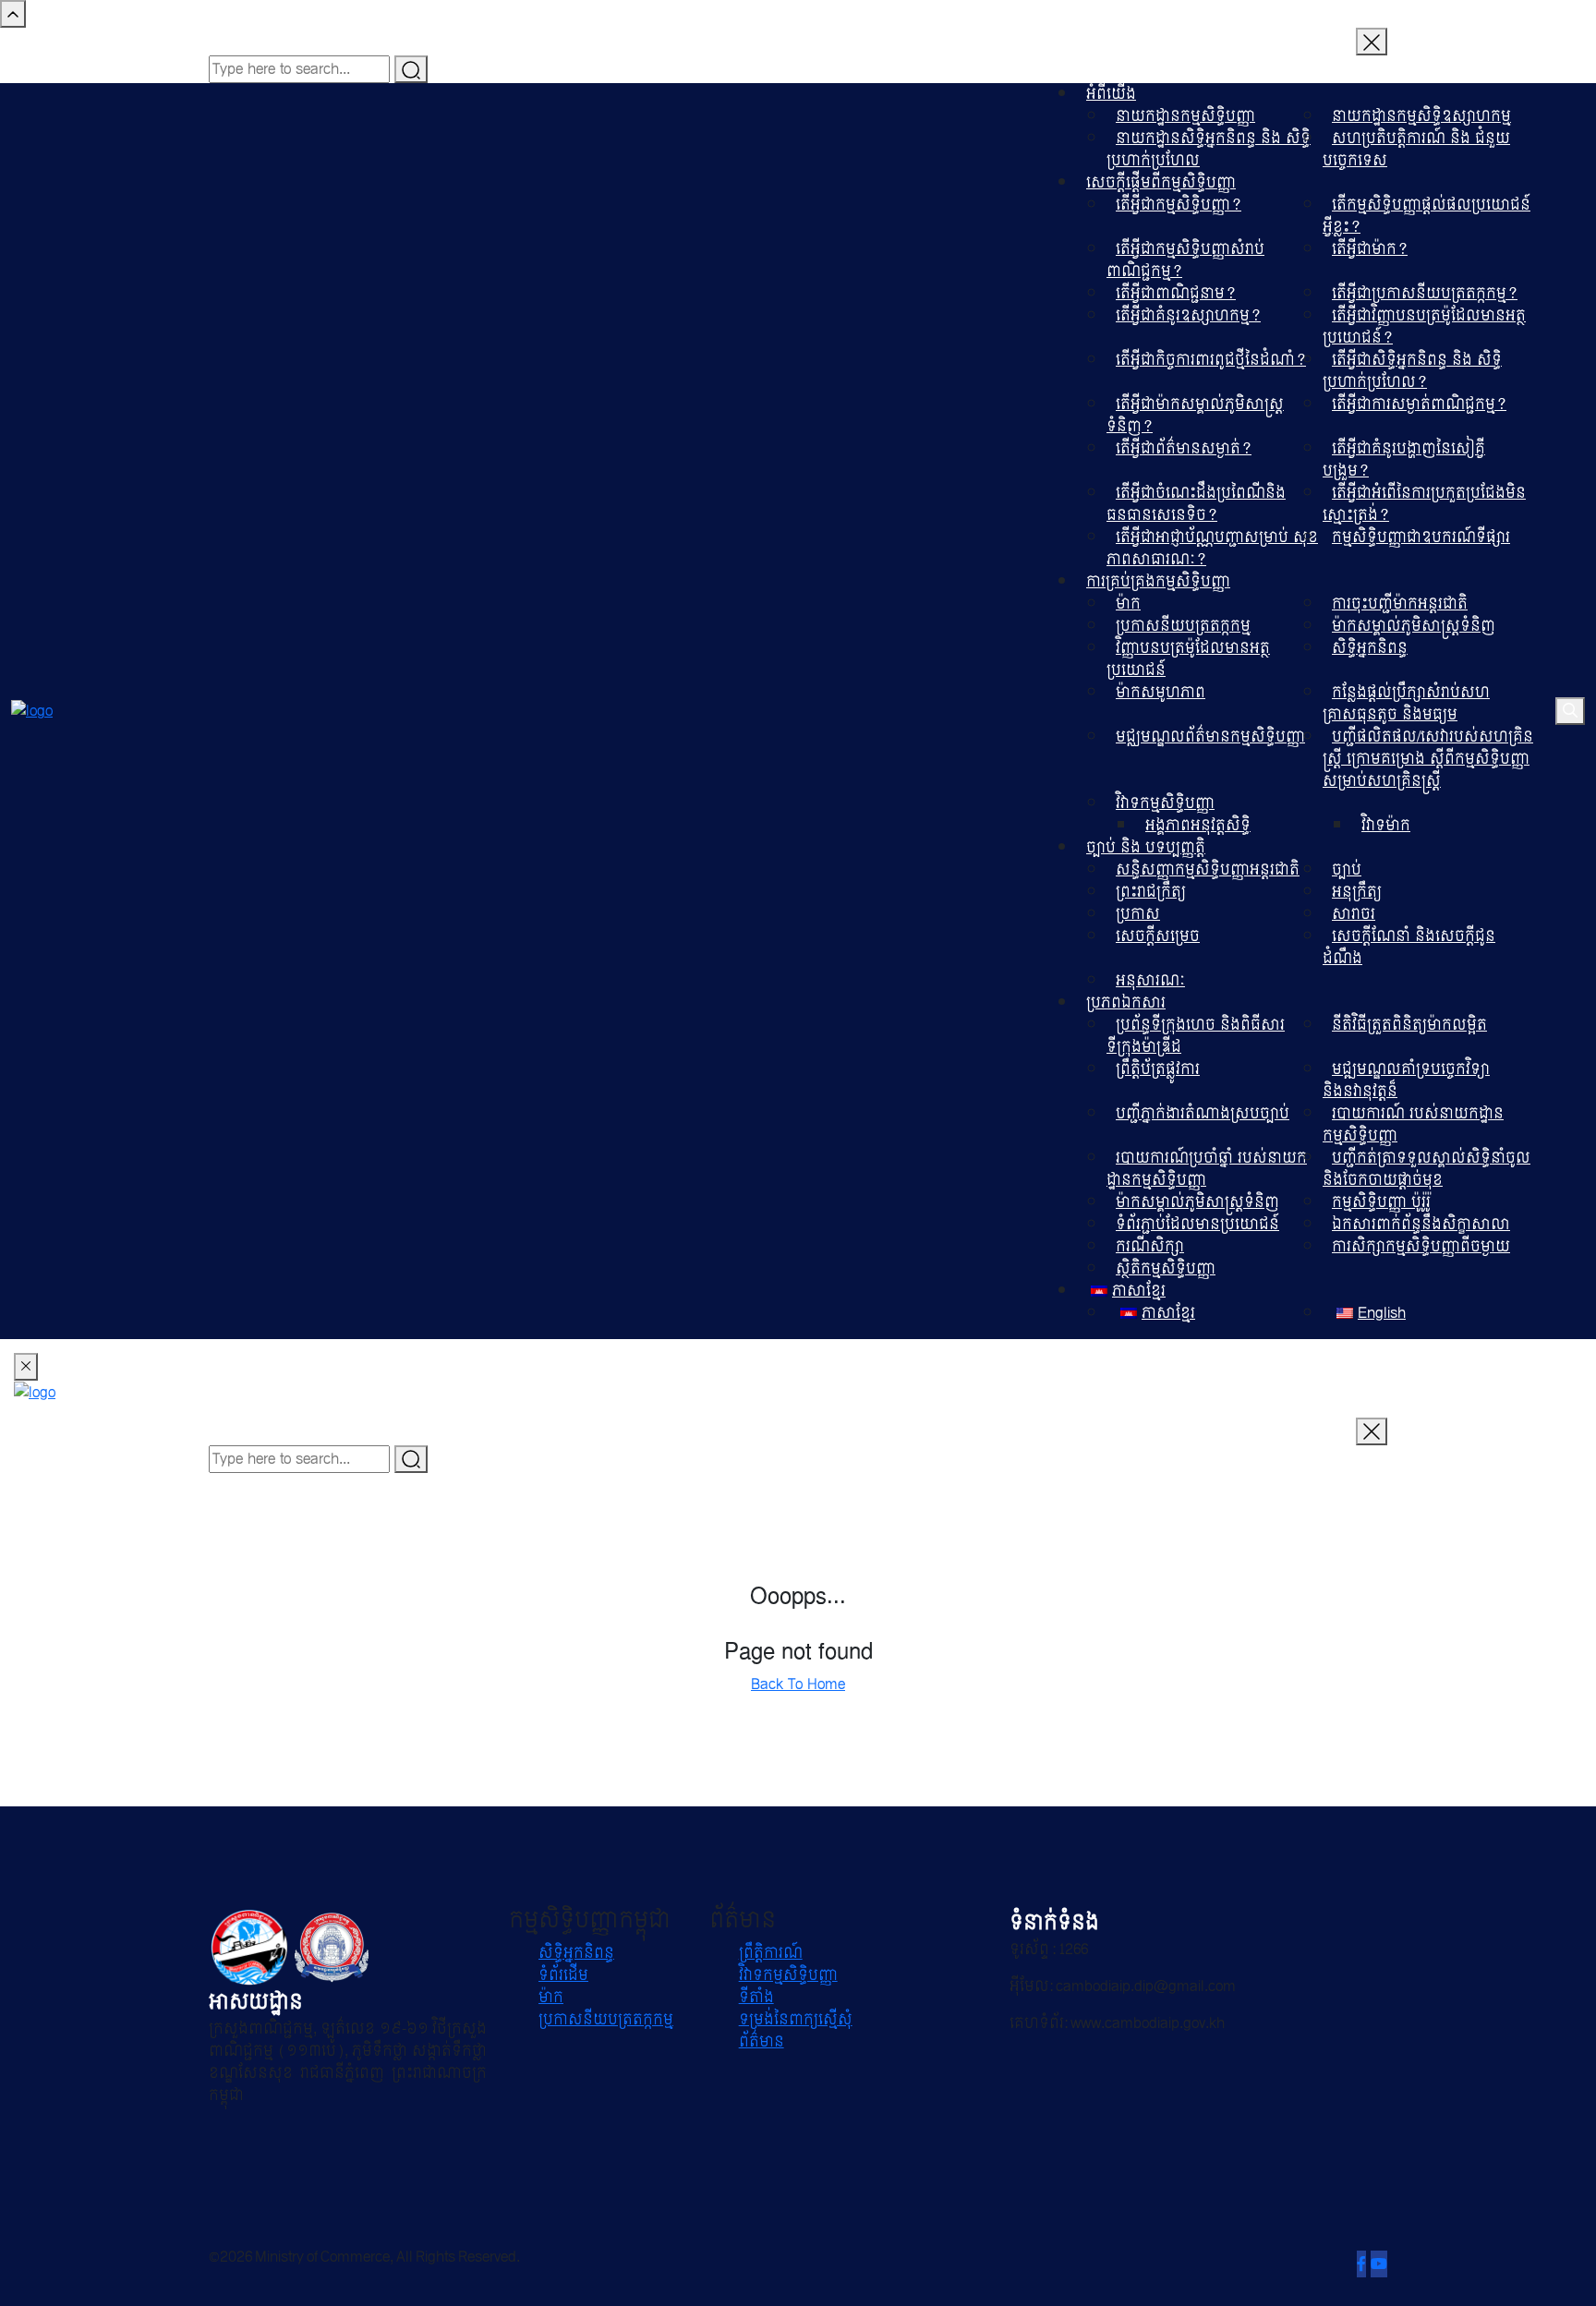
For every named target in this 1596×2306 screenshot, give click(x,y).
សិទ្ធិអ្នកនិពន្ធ (1370, 648)
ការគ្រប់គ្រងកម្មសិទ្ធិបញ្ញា (1158, 581)
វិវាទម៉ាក (1386, 825)
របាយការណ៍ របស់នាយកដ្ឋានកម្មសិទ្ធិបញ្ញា (1413, 1124)
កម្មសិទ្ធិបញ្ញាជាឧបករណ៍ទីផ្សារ (1421, 537)
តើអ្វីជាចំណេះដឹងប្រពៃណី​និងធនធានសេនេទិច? (1196, 504)
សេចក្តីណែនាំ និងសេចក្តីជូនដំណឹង (1409, 947)
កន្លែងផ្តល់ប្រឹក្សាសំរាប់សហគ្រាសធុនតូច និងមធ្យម (1406, 703)
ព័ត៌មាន (762, 2041)
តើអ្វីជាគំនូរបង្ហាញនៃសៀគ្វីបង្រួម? (1404, 459)
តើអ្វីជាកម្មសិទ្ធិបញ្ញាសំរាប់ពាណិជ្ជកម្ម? (1185, 260)
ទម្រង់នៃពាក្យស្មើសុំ (796, 2019)
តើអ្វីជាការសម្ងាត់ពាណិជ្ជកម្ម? (1419, 404)
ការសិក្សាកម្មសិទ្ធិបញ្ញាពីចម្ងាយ (1421, 1246)
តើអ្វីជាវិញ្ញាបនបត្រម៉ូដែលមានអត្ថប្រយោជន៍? (1424, 326)
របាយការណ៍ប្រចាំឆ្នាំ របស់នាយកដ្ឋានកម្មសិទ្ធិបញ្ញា (1207, 1169)
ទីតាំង (756, 1997)
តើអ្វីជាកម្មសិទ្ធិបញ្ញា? (1179, 205)
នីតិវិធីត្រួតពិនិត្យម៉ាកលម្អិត (1409, 1025)
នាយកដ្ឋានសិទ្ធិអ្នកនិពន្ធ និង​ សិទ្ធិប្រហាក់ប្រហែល (1209, 149)
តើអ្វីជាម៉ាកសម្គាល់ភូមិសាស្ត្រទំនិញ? (1195, 415)
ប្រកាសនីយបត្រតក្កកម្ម (606, 2019)
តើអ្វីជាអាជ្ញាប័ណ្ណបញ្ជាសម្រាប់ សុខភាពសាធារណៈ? (1212, 548)
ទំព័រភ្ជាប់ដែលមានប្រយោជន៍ (1197, 1224)
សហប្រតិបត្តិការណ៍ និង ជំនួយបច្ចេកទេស (1416, 149)
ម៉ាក (551, 1997)
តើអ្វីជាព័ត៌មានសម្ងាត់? (1184, 448)
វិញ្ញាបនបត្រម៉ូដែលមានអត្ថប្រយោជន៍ (1188, 659)
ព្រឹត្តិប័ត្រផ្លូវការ (1158, 1069)
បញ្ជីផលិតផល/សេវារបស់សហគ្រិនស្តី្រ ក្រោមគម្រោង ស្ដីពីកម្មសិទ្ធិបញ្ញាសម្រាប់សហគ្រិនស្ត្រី (1428, 759)
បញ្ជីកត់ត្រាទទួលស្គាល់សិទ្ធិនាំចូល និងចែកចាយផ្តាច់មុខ (1427, 1169)
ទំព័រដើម (563, 1975)
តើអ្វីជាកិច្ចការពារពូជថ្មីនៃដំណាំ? (1211, 360)
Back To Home (798, 1684)
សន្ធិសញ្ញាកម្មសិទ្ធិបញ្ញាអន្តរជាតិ (1208, 869)
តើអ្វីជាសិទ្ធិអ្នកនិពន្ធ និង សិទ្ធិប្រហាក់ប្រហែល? (1412, 371)
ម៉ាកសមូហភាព (1161, 692)
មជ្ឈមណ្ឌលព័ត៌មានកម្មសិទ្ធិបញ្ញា (1210, 736)
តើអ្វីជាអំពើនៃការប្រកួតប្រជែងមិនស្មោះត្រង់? (1424, 504)
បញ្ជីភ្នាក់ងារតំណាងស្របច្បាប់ (1203, 1113)
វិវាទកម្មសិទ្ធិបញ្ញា (788, 1975)
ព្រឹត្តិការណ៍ (771, 1953)
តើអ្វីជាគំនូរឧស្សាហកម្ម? (1188, 315)
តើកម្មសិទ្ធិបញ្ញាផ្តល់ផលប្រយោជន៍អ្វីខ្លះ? (1427, 216)
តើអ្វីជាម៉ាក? (1370, 249)
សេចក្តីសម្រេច (1158, 936)
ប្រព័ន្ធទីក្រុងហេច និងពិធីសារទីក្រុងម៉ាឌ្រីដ (1196, 1036)
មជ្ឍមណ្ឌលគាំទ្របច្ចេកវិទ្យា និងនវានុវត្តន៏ (1406, 1080)
